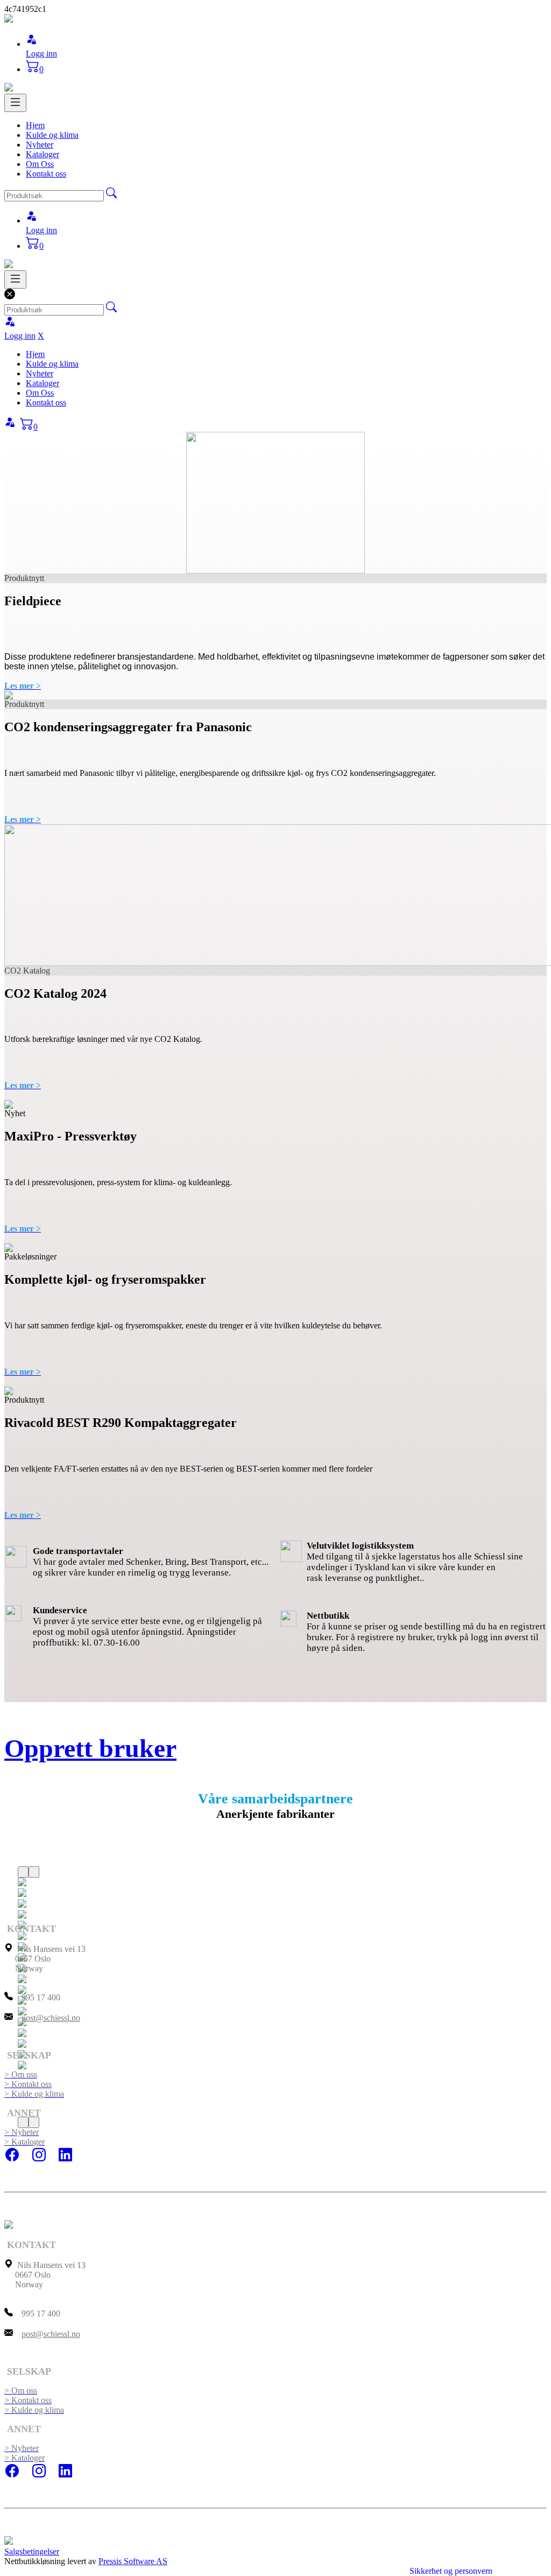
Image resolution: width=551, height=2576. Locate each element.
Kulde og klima (52, 135)
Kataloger (43, 154)
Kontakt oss (46, 174)
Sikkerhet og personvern (451, 2571)
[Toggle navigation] (15, 103)
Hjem (35, 125)
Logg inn (41, 54)
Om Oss (40, 164)
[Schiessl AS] (9, 20)
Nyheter (40, 145)
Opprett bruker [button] (90, 1748)
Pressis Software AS (133, 2561)
